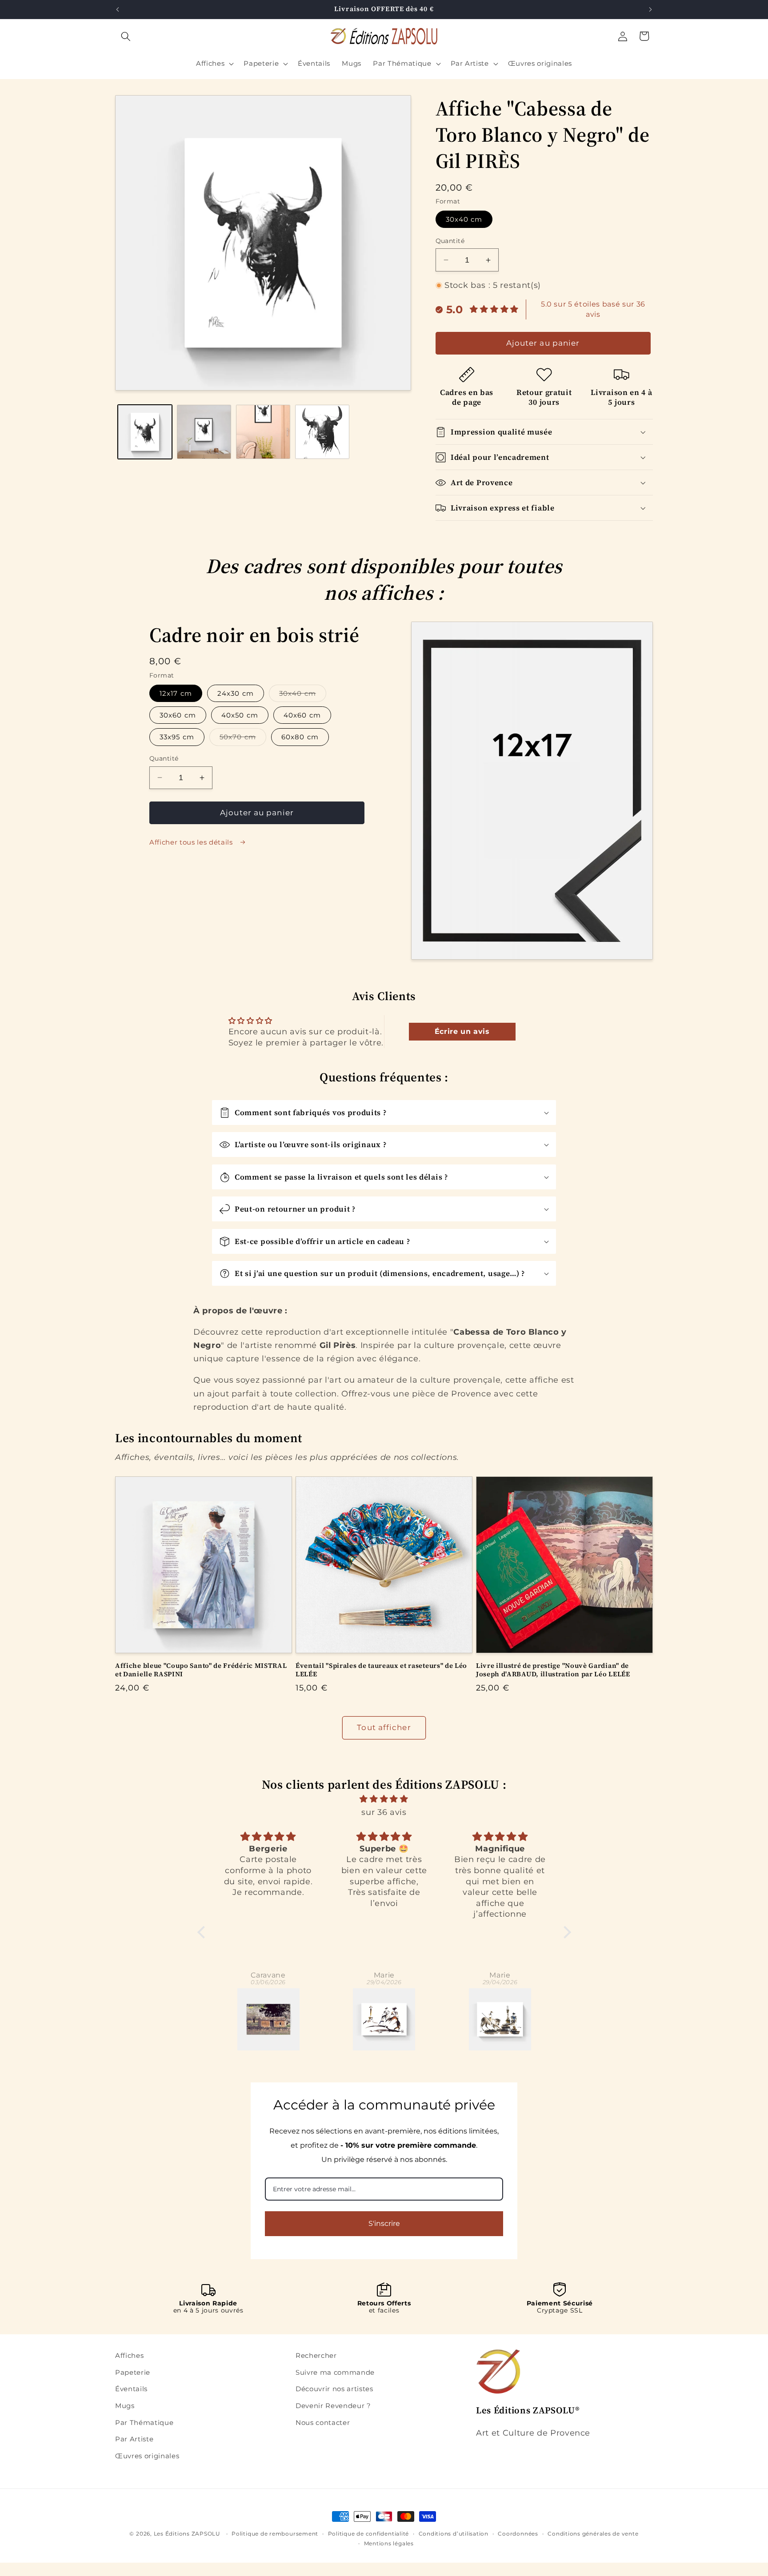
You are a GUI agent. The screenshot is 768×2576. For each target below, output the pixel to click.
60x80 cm (300, 737)
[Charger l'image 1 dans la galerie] (145, 432)
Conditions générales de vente (593, 2534)
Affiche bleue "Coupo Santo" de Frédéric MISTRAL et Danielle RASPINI (201, 1670)
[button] (126, 36)
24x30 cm (236, 693)
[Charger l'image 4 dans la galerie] (322, 432)
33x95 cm (177, 737)
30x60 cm (178, 715)
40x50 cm (240, 715)
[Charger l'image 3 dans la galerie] (263, 432)
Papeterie (133, 2372)
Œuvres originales (147, 2455)
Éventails (131, 2389)
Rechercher (316, 2355)
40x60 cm (302, 715)
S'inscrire (384, 2223)
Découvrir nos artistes (334, 2389)
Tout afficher (384, 1727)
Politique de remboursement (275, 2534)
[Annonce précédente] (118, 9)
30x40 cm (464, 219)
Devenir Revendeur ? (333, 2406)
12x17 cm (176, 693)
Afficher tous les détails (192, 842)
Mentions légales (389, 2543)
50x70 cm (243, 739)
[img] (384, 1799)
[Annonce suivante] (651, 9)
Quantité (450, 241)
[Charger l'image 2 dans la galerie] (204, 432)
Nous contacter (323, 2422)
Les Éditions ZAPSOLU (187, 2534)
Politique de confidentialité (369, 2534)
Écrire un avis (462, 1031)
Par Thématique (144, 2422)
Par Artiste (134, 2439)
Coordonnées (518, 2534)
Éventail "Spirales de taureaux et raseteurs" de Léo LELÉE (381, 1670)
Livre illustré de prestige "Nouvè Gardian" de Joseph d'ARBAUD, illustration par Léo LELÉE (553, 1670)
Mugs (125, 2406)
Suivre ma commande (335, 2372)
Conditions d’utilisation (454, 2534)
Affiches (129, 2355)
